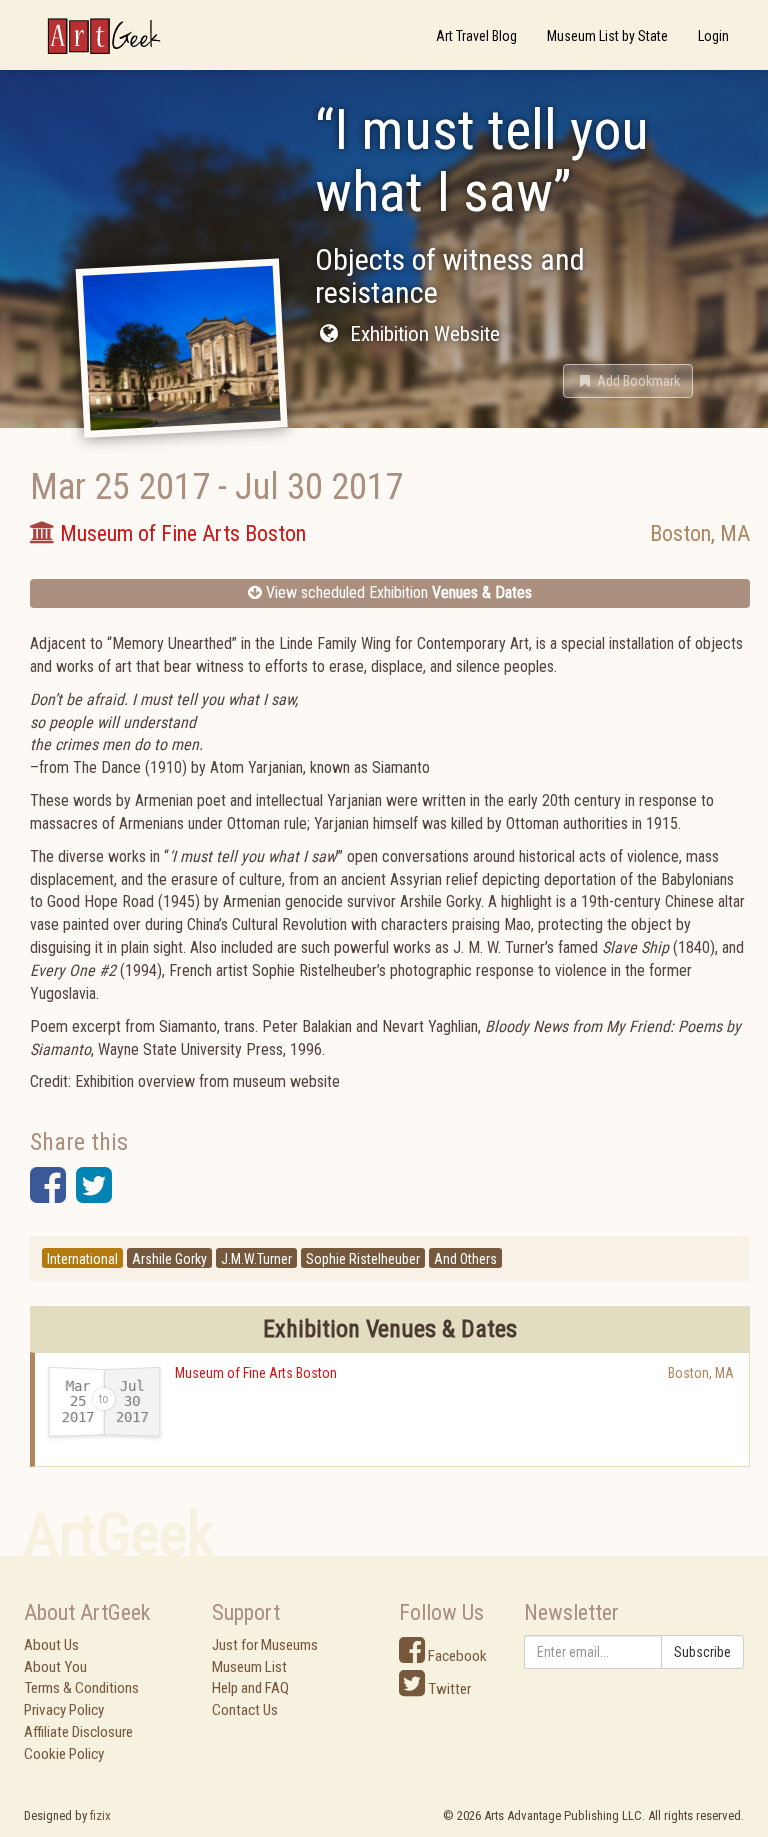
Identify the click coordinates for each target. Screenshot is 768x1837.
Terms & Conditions (81, 1688)
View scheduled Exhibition (397, 592)
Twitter (448, 1689)
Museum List (249, 1667)
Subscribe (702, 1652)
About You (55, 1667)
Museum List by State (607, 36)
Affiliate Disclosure (78, 1732)
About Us (51, 1645)
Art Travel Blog (476, 36)
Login (713, 36)
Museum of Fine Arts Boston (256, 1373)
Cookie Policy (64, 1754)
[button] (628, 381)
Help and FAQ (250, 1688)
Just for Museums (265, 1645)
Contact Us (245, 1710)
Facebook (456, 1656)
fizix (100, 1815)
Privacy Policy (64, 1710)
